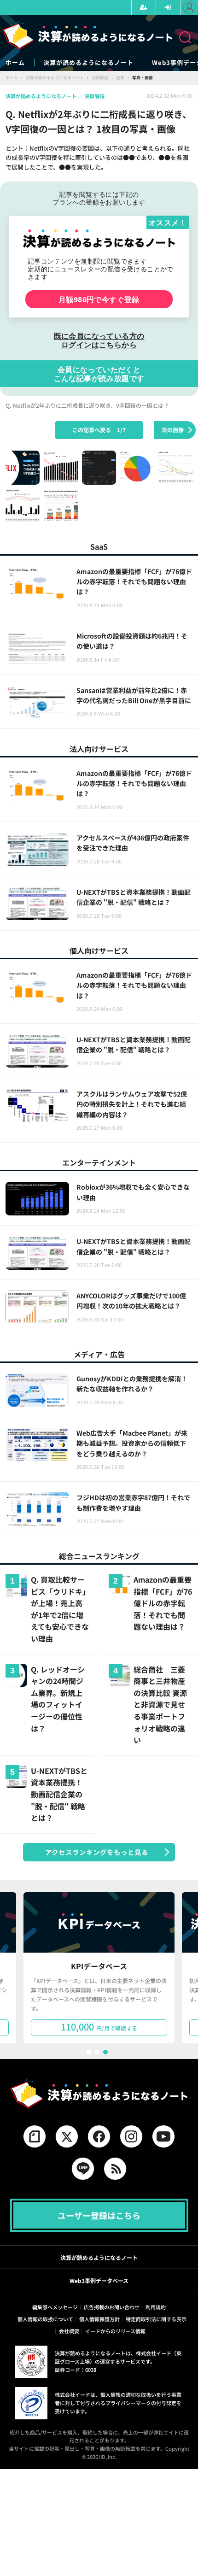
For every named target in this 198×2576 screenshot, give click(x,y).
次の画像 (173, 430)
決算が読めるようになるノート (88, 63)
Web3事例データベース (99, 2280)
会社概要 (69, 2331)
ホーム (15, 63)
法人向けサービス (99, 749)
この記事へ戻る (99, 430)
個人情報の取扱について (45, 2319)
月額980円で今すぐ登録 (99, 299)
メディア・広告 (99, 1354)
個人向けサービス (99, 951)
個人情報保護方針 (99, 2319)
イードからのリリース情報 (115, 2331)
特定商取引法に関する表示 (156, 2319)
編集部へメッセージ (55, 2307)
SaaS (99, 546)
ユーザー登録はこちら (99, 2215)
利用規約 (156, 2307)
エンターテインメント (99, 1162)
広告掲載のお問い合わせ (112, 2307)
